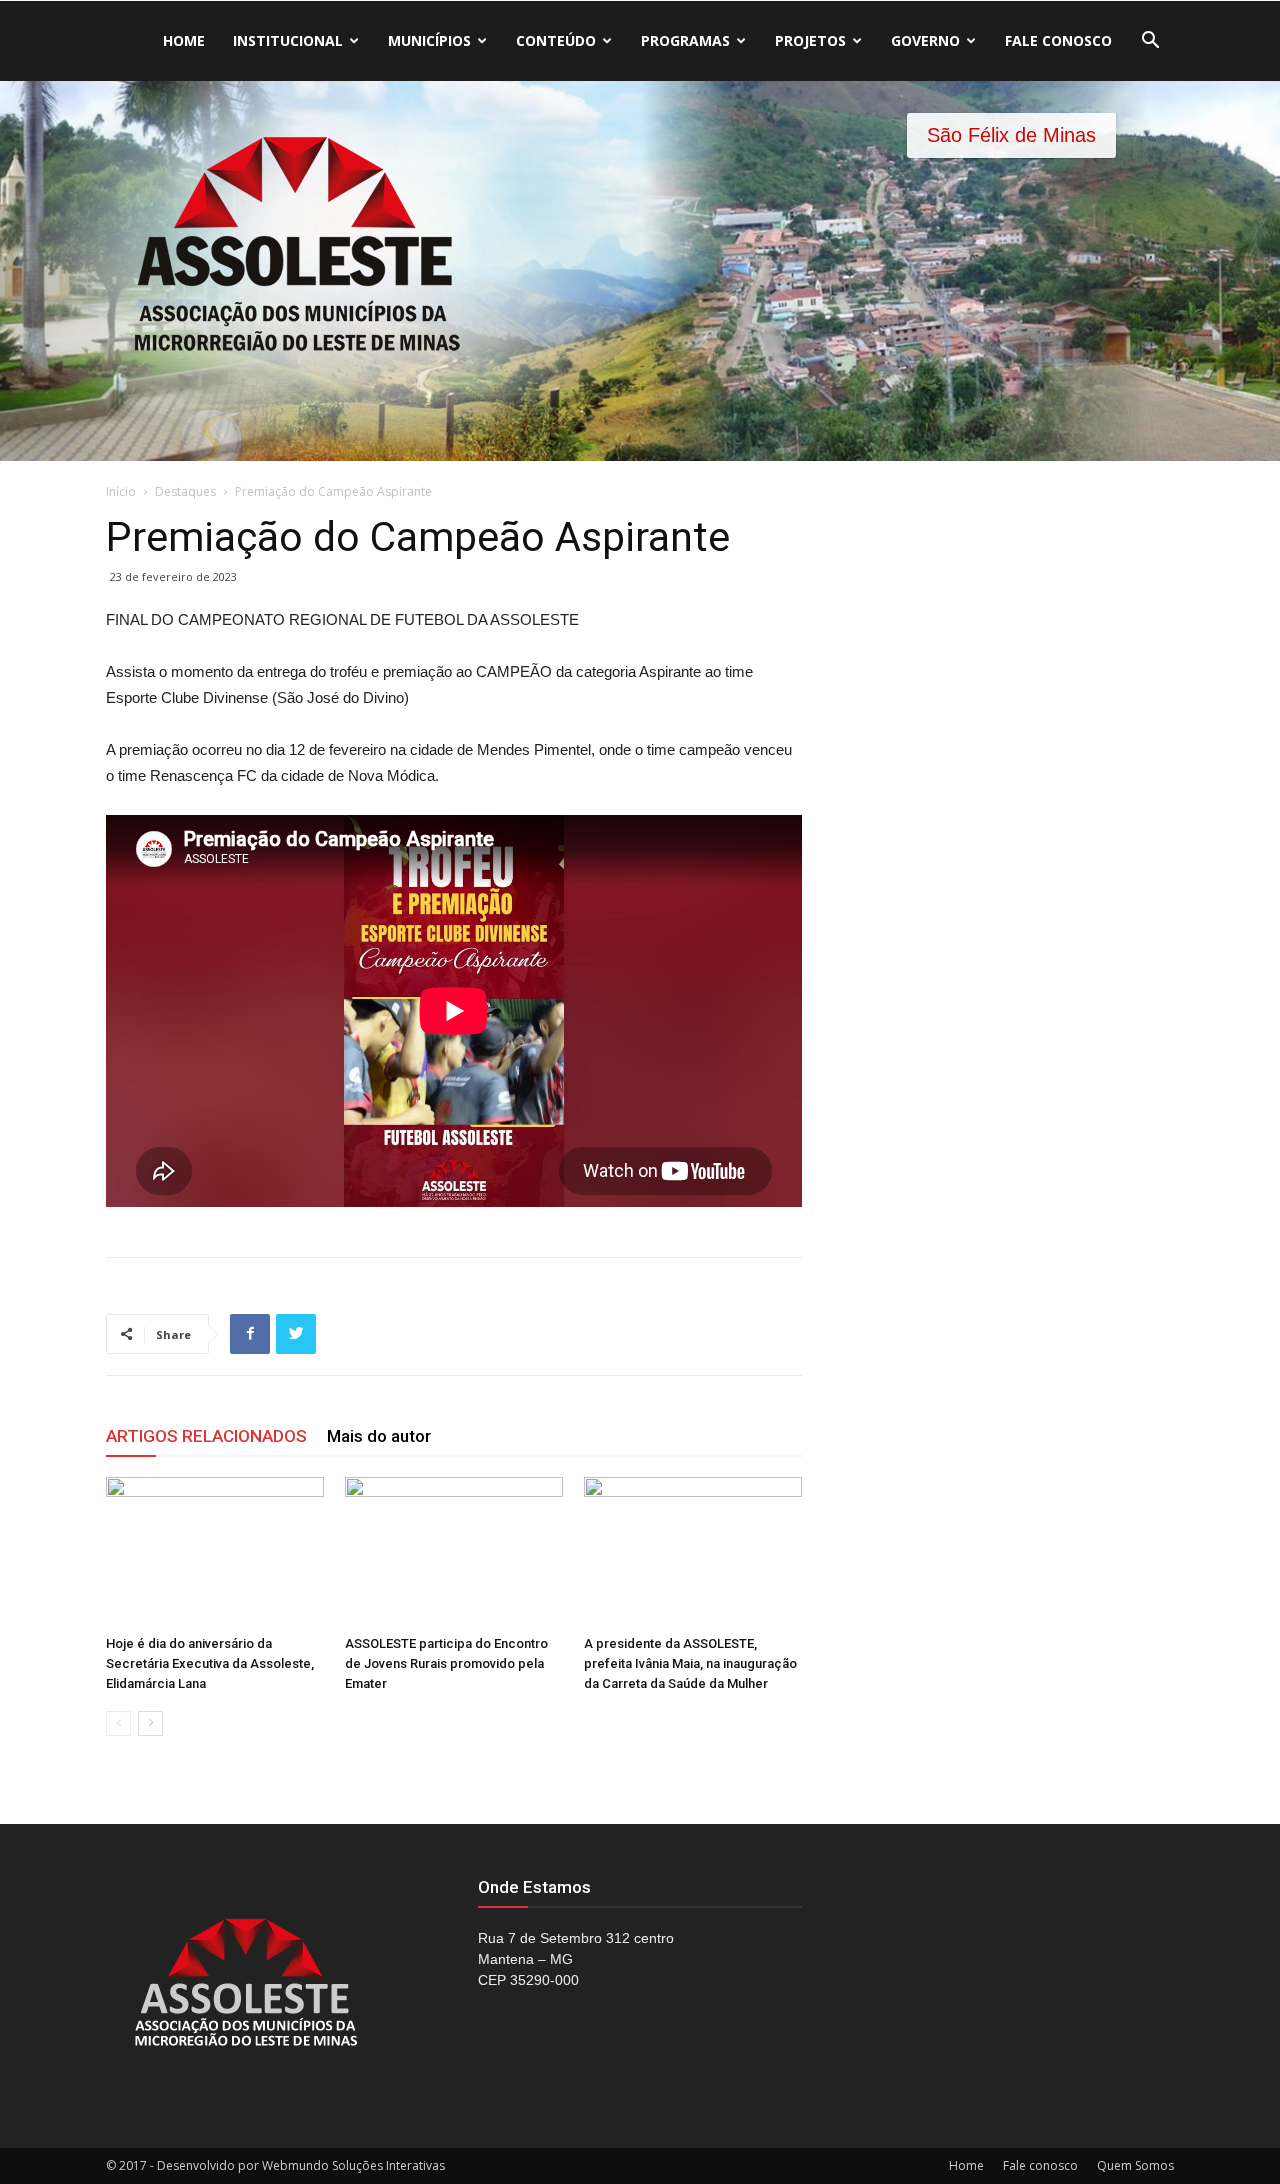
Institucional (288, 40)
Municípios (429, 40)
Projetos (810, 40)
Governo (925, 40)
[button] (1150, 42)
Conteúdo (556, 40)
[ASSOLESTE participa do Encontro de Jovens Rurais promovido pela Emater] (454, 1552)
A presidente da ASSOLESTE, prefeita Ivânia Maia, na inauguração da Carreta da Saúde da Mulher (690, 1663)
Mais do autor (379, 1436)
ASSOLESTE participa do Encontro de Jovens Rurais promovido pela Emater (446, 1663)
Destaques (185, 491)
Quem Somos (1135, 2165)
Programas (685, 40)
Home (184, 40)
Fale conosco (1058, 40)
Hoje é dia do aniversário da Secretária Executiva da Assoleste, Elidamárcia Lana (210, 1663)
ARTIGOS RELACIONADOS (206, 1436)
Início (121, 491)
